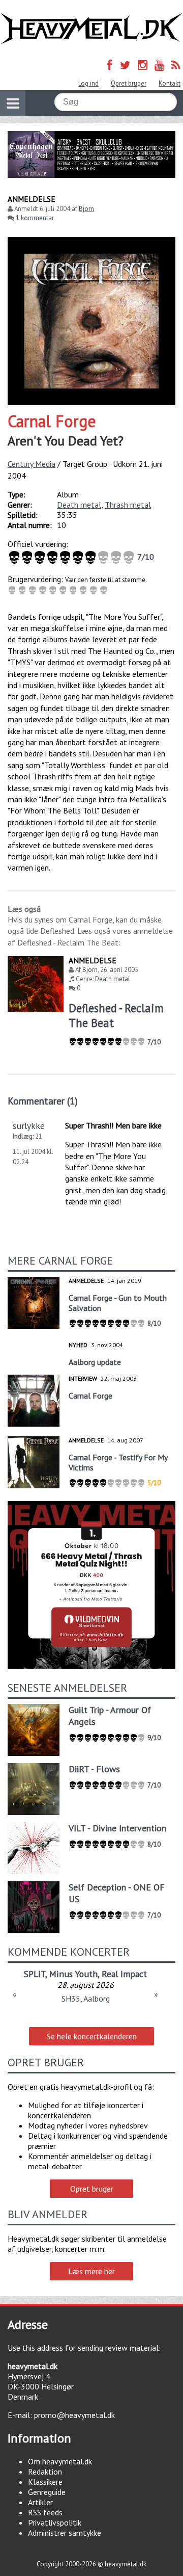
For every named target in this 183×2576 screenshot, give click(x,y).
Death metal (79, 505)
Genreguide (47, 2492)
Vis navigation (13, 103)
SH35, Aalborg (86, 1999)
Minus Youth (73, 1974)
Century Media (32, 464)
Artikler (40, 2502)
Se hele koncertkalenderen (92, 2036)
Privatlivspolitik (55, 2522)
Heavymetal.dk (91, 29)
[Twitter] (125, 65)
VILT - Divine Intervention (117, 1828)
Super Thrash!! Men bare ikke (113, 1125)
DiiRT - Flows (94, 1769)
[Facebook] (110, 65)
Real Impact (124, 1974)
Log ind (88, 83)
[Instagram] (143, 65)
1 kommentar (35, 218)
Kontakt (170, 83)
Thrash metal (128, 505)
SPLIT (35, 1974)
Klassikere (45, 2482)
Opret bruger (129, 83)
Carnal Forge (52, 421)
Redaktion (45, 2472)
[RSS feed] (176, 65)
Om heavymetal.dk (60, 2461)
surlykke (29, 1126)
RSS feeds (45, 2512)
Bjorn (86, 209)
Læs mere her (91, 2271)
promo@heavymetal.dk (74, 2415)
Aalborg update (95, 1362)
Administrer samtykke (65, 2533)
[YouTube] (159, 65)
